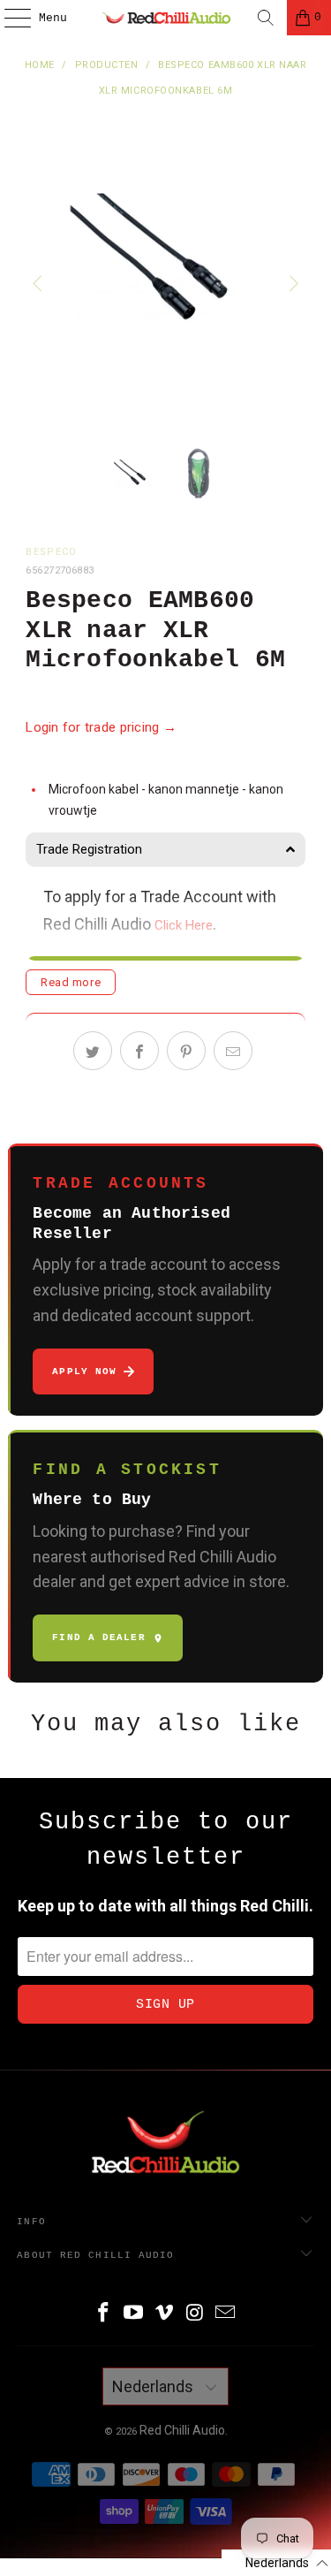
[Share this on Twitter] (93, 1051)
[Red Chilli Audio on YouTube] (134, 2314)
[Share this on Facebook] (139, 1051)
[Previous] (39, 284)
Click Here (184, 925)
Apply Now (84, 1372)
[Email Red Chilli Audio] (226, 2314)
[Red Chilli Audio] (166, 18)
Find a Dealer (98, 1638)
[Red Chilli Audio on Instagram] (195, 2314)
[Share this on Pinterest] (186, 1051)
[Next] (292, 284)
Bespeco (51, 552)
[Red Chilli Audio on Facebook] (103, 2314)
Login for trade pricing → (101, 727)
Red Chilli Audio (182, 2430)
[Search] (266, 18)
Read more (71, 982)
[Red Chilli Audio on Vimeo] (165, 2314)
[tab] (165, 850)
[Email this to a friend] (233, 1051)
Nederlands (154, 2386)
